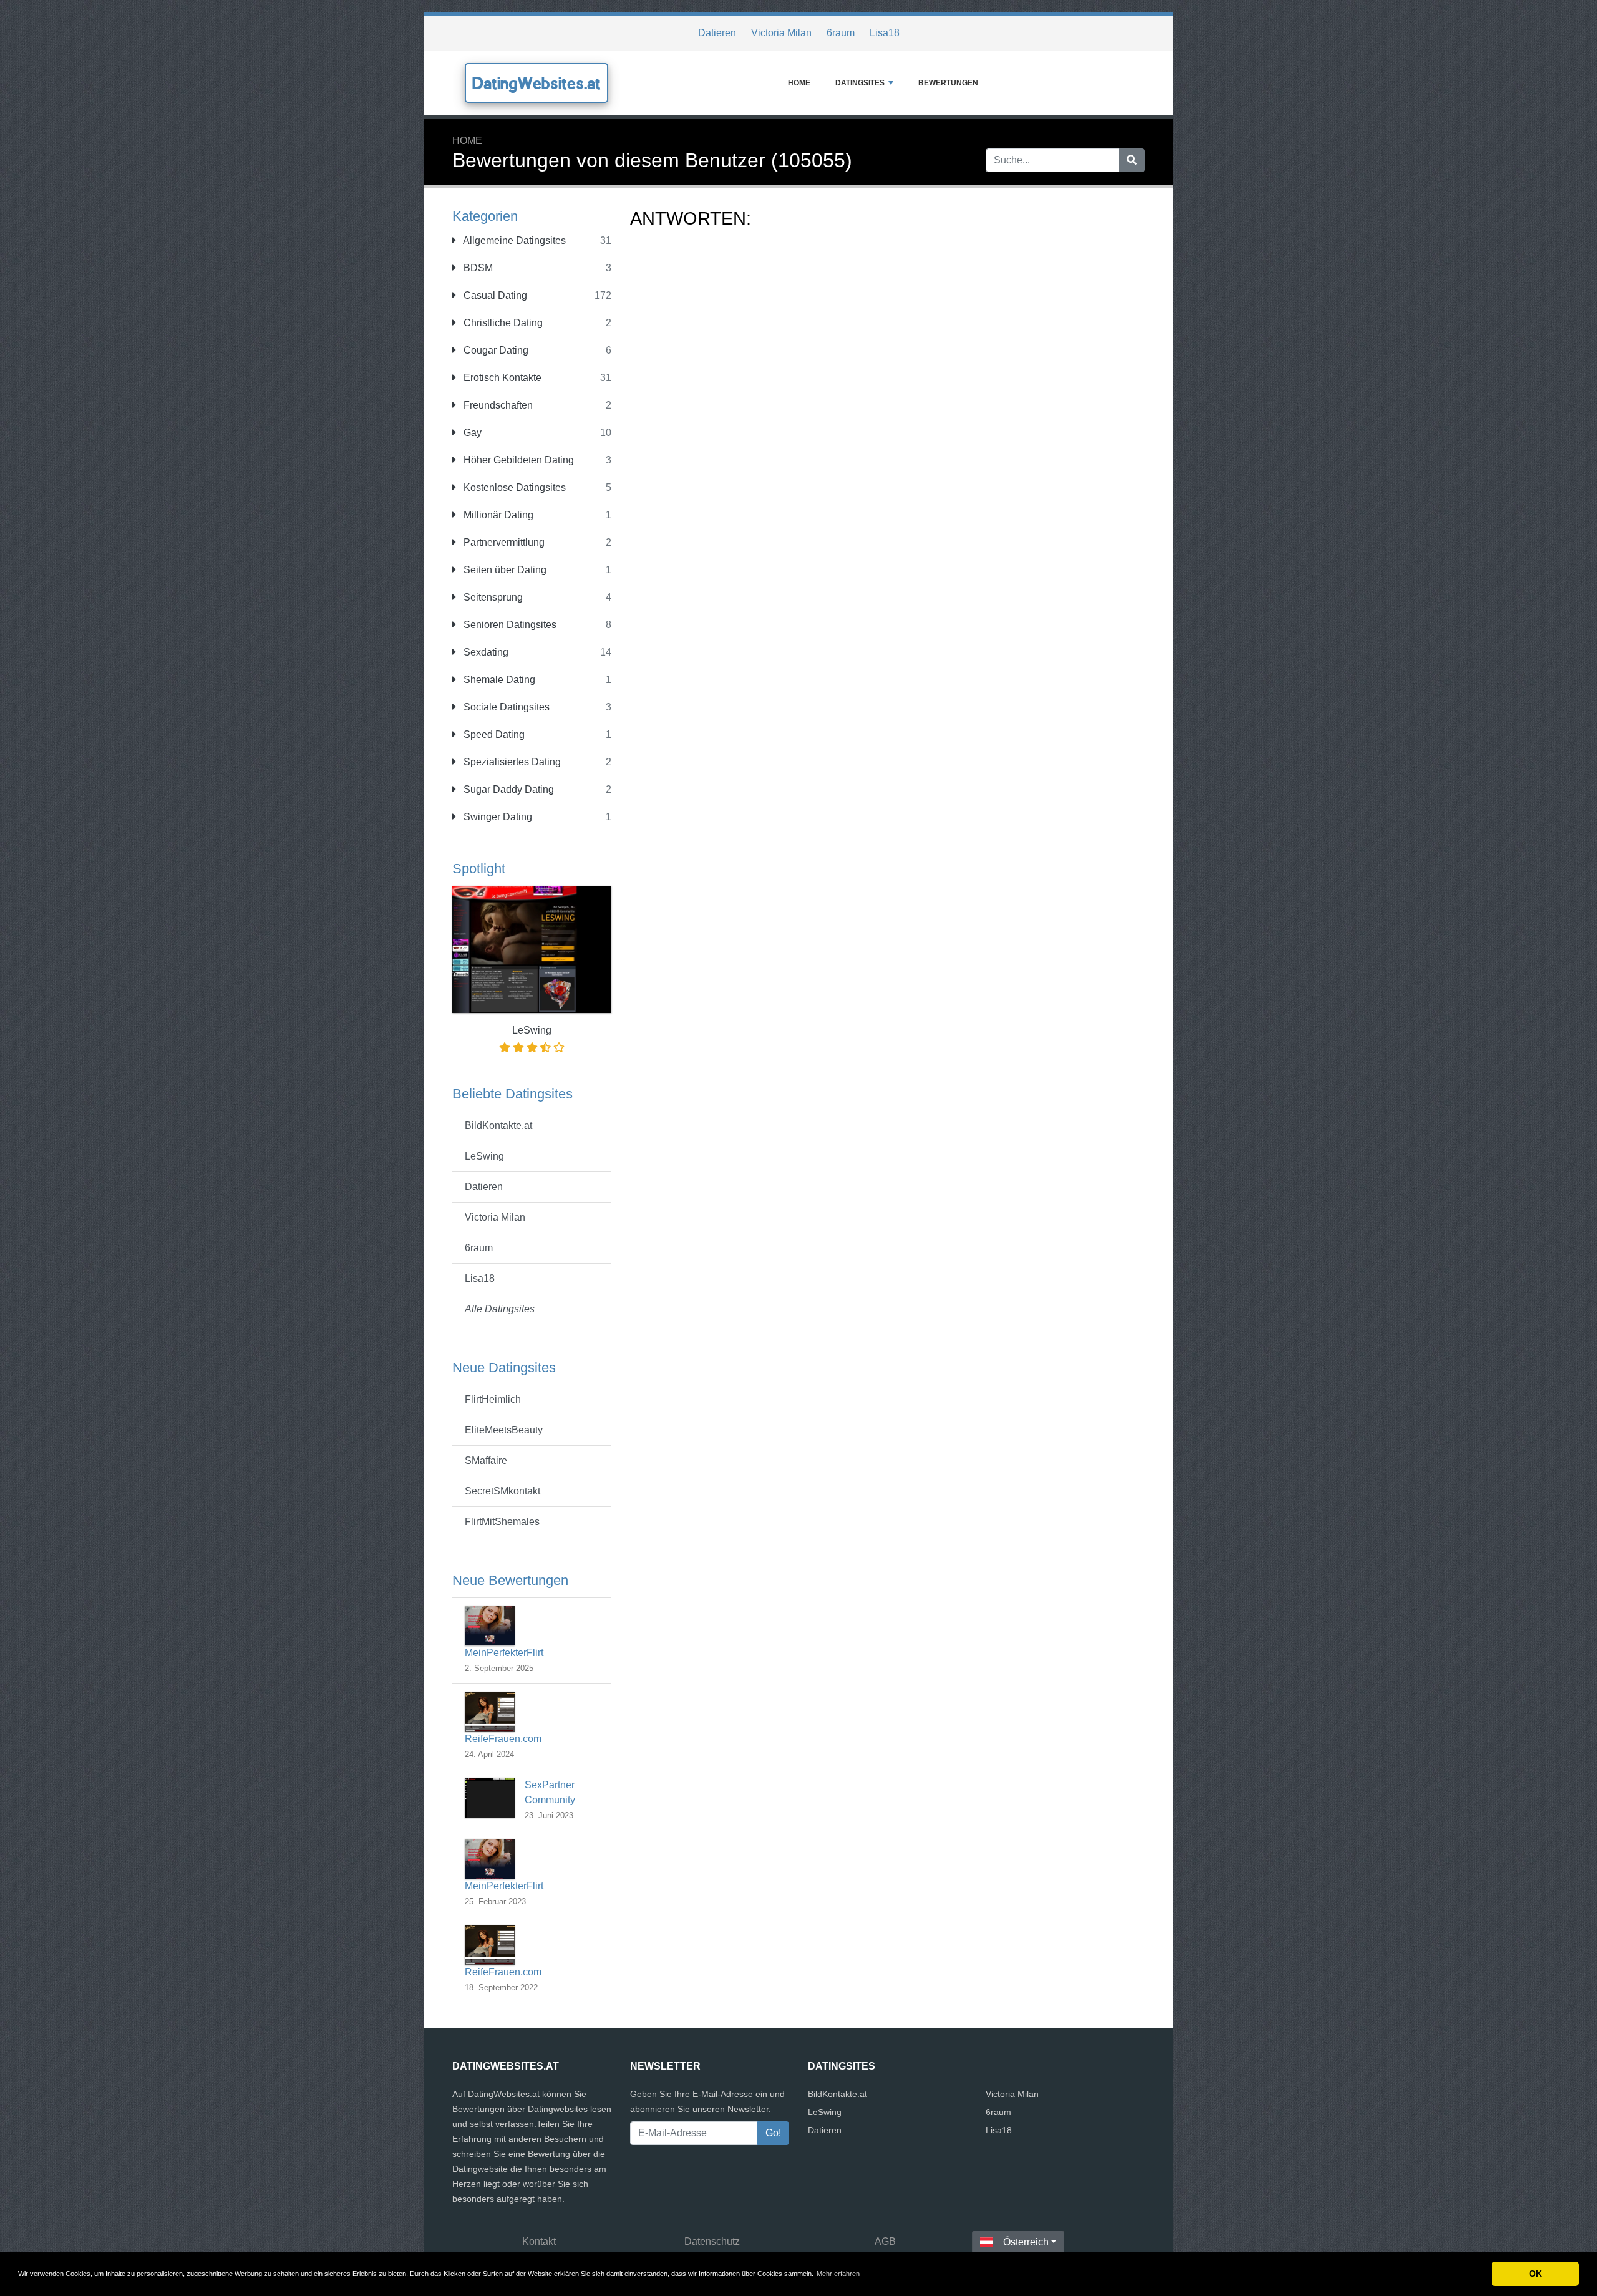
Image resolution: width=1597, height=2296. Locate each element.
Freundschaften (497, 405)
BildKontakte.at (498, 1126)
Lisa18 (885, 33)
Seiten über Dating (504, 570)
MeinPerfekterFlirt (504, 1653)
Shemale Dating (498, 680)
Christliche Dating (502, 323)
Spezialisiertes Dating (511, 762)
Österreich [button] (1026, 2242)
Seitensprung (492, 597)
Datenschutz (712, 2241)
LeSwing (484, 1156)
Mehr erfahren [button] (838, 2274)
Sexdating (485, 652)
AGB (885, 2241)
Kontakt (539, 2241)
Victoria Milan (781, 33)
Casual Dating (494, 295)
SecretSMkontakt (502, 1491)
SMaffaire (486, 1460)
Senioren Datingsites (509, 625)
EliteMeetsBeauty (504, 1430)
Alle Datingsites (500, 1309)
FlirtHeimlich (493, 1399)
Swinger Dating (497, 817)
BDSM (477, 268)
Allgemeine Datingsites (513, 240)
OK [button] (1536, 2274)
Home (799, 83)
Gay (471, 433)
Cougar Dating (495, 350)
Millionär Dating (497, 515)
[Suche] (1132, 160)
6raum (841, 33)
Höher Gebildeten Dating (517, 460)
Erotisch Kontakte (501, 378)
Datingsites (860, 83)
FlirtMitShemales (502, 1522)
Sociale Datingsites (505, 707)
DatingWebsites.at (536, 83)
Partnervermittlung (503, 542)
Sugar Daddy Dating (507, 789)
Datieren (717, 33)
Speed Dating (493, 734)
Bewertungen (948, 83)
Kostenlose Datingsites (513, 487)
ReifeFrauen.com (503, 1739)
